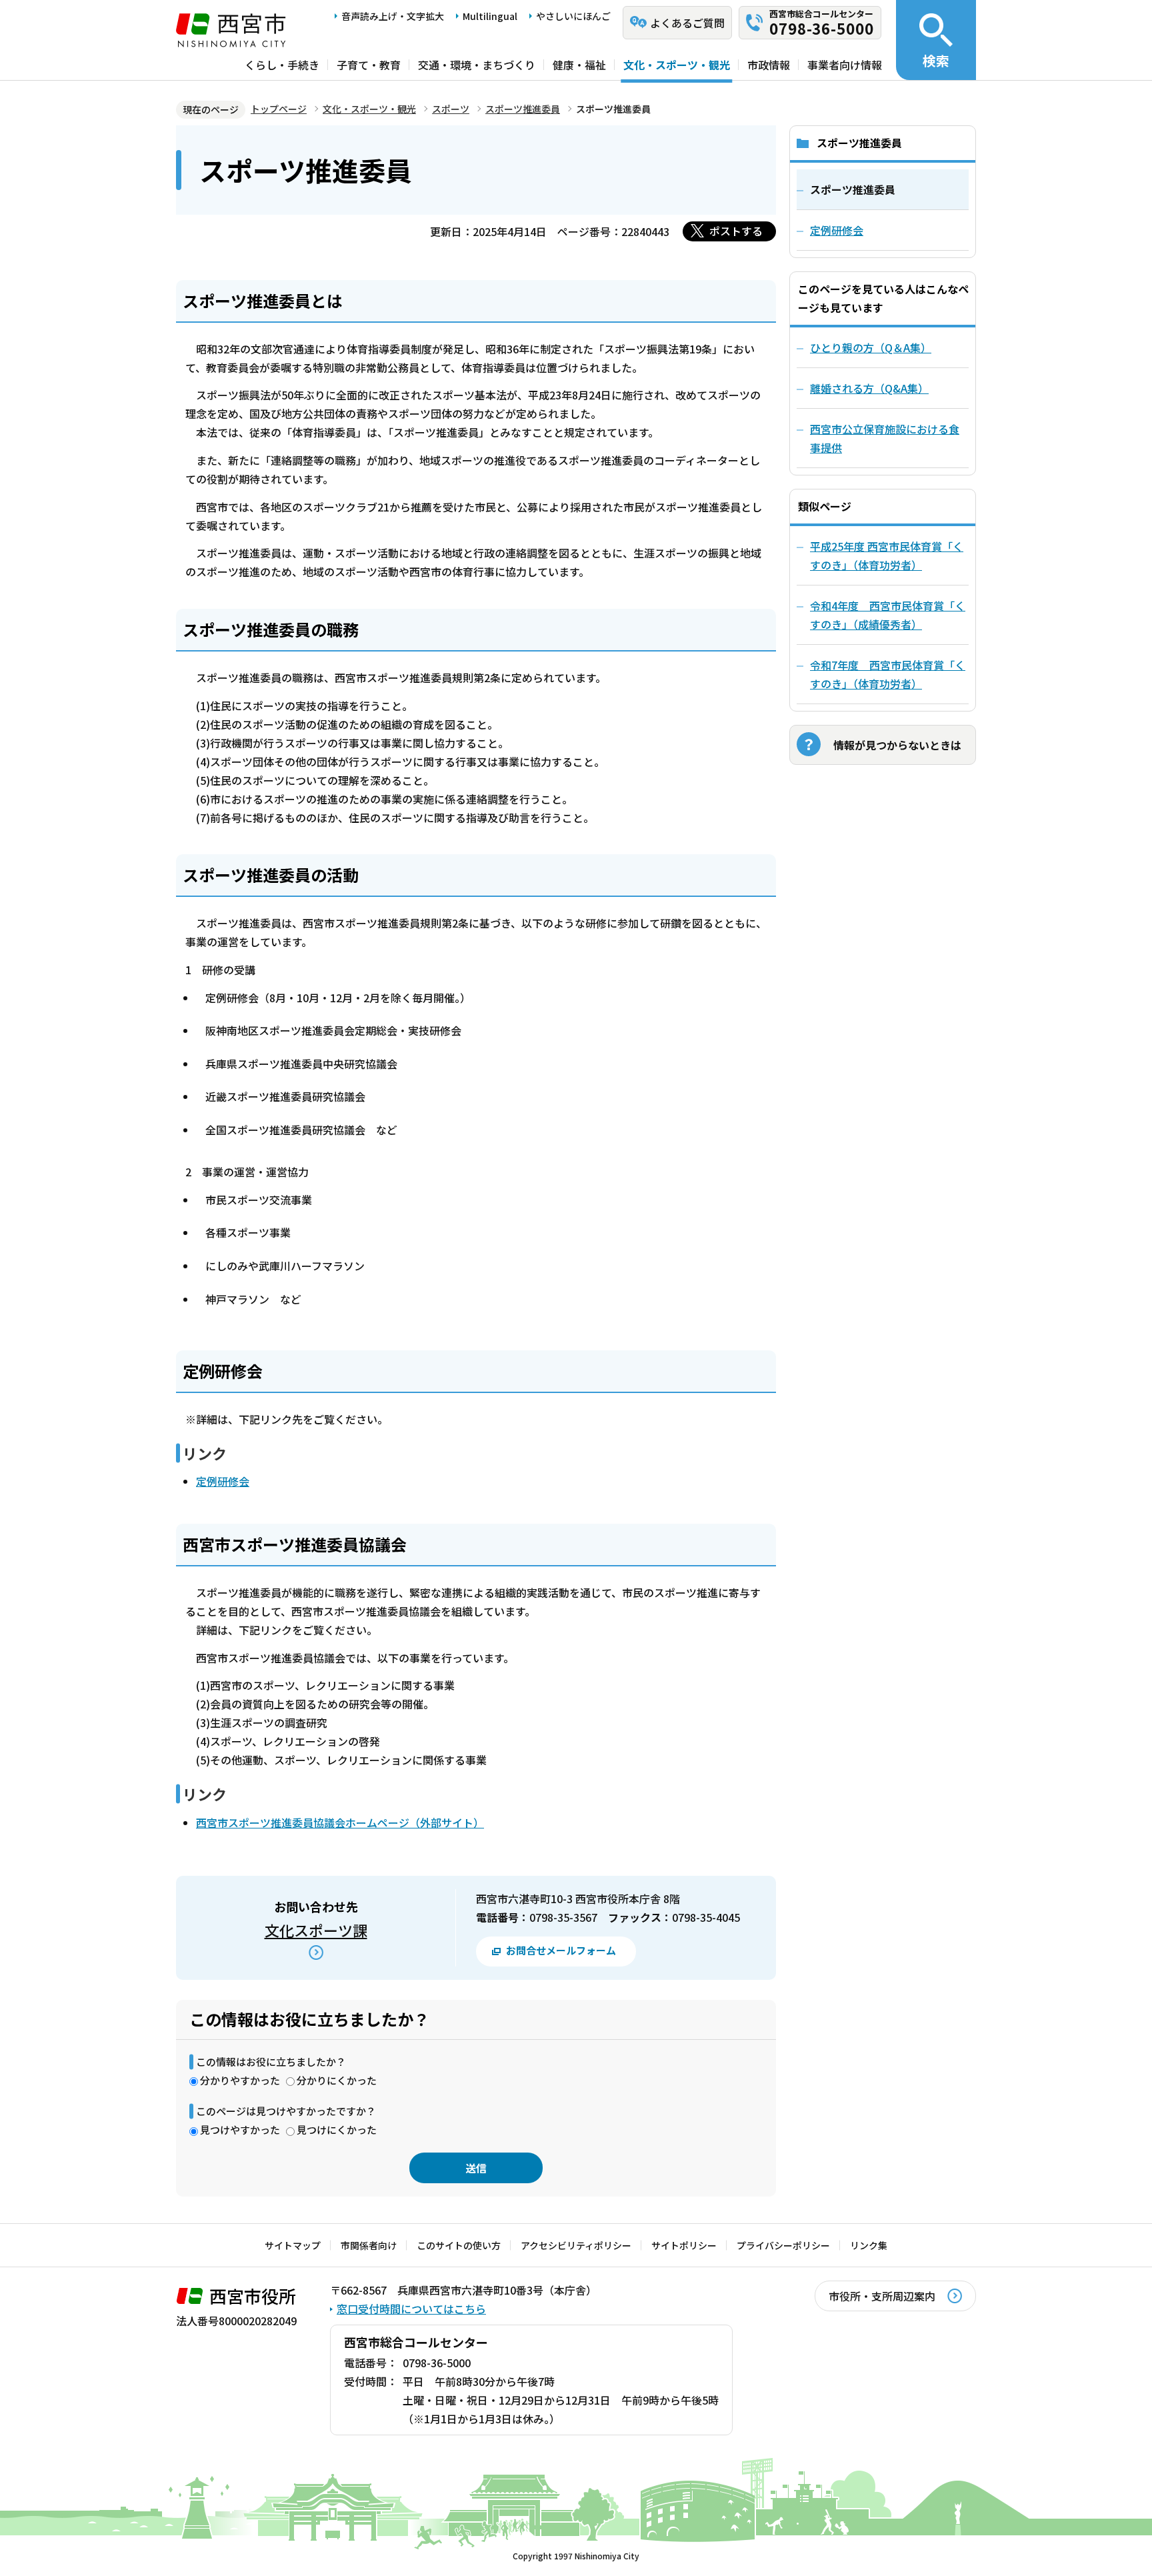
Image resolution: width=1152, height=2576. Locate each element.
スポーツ (451, 109)
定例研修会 (223, 1481)
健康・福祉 (579, 65)
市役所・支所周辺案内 (882, 2296)
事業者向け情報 (845, 65)
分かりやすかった (240, 2080)
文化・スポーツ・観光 (677, 65)
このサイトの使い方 (459, 2245)
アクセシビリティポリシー (576, 2245)
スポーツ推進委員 (523, 109)
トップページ (279, 109)
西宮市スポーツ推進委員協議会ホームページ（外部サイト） (340, 1822)
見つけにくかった (337, 2130)
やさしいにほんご (573, 16)
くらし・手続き (282, 65)
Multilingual (490, 16)
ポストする (736, 231)
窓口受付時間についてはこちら (411, 2309)
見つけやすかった (240, 2130)
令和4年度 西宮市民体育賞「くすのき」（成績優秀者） (888, 615)
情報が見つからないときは (897, 745)
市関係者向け (369, 2245)
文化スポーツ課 (316, 1930)
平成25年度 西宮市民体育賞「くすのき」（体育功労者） (887, 555)
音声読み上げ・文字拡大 (393, 16)
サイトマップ (293, 2245)
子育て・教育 (369, 65)
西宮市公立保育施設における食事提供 (885, 438)
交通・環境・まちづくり (477, 65)
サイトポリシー (684, 2245)
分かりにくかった (337, 2080)
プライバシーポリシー (783, 2245)
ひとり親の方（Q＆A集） (871, 347)
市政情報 (769, 65)
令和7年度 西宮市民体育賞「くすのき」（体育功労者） (888, 674)
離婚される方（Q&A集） (869, 388)
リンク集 (869, 2245)
